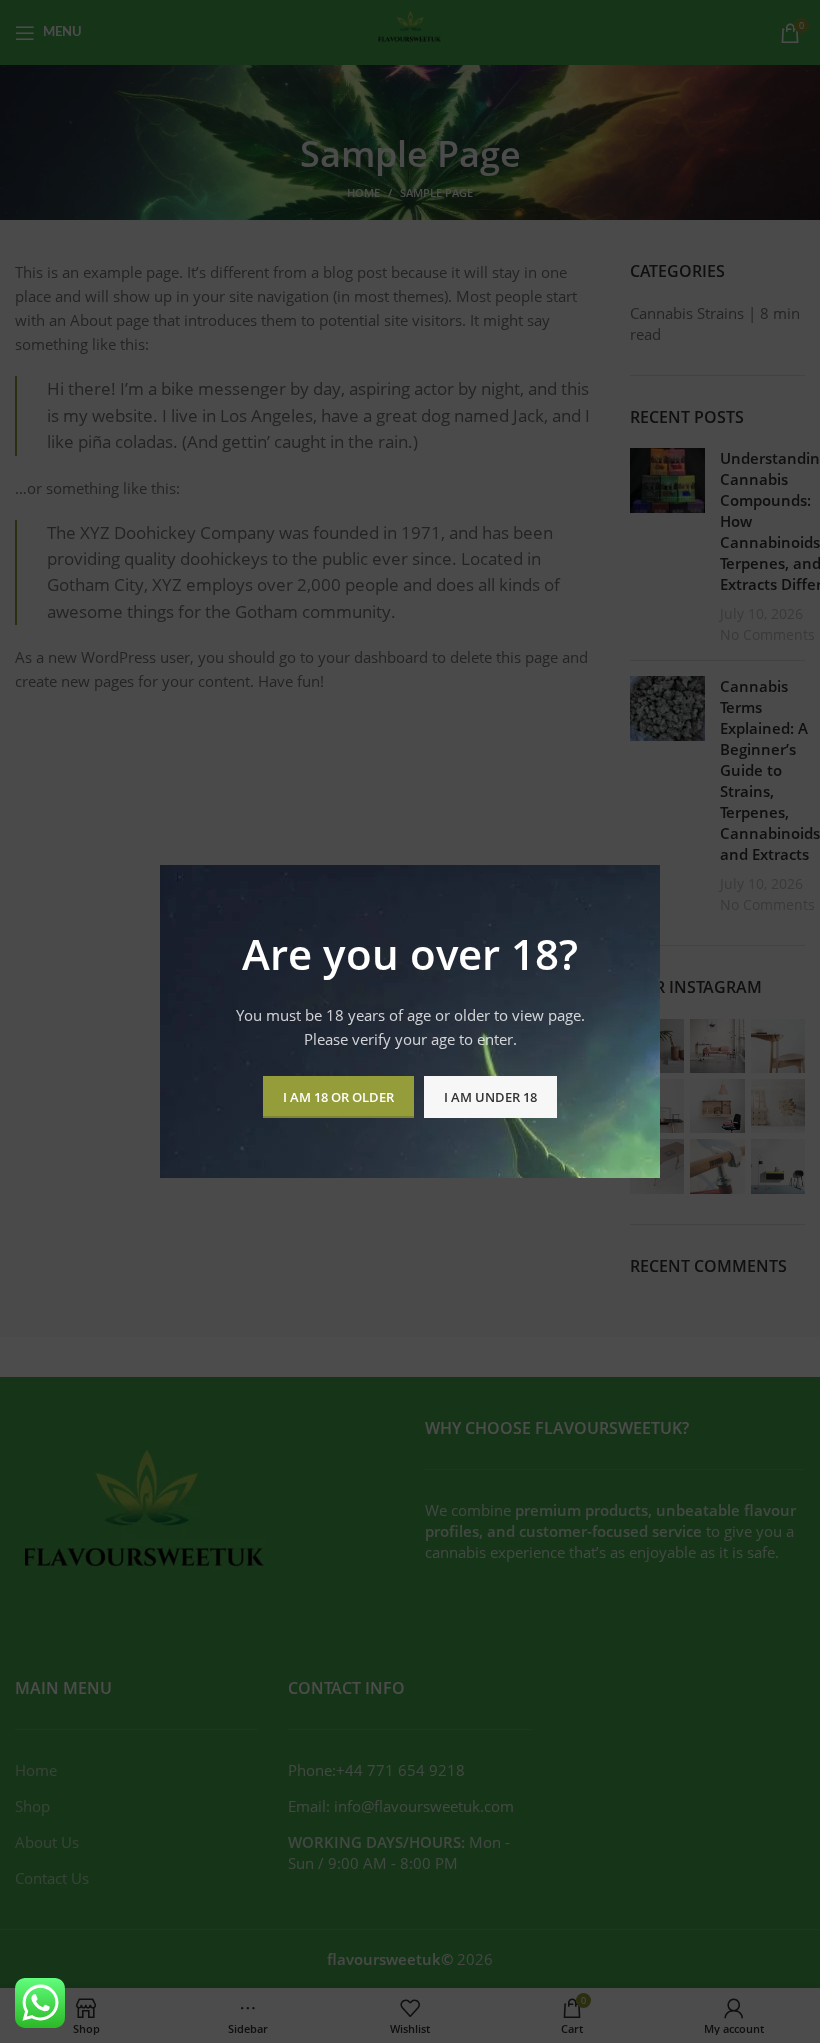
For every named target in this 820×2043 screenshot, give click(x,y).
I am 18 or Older (338, 1097)
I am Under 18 (490, 1097)
